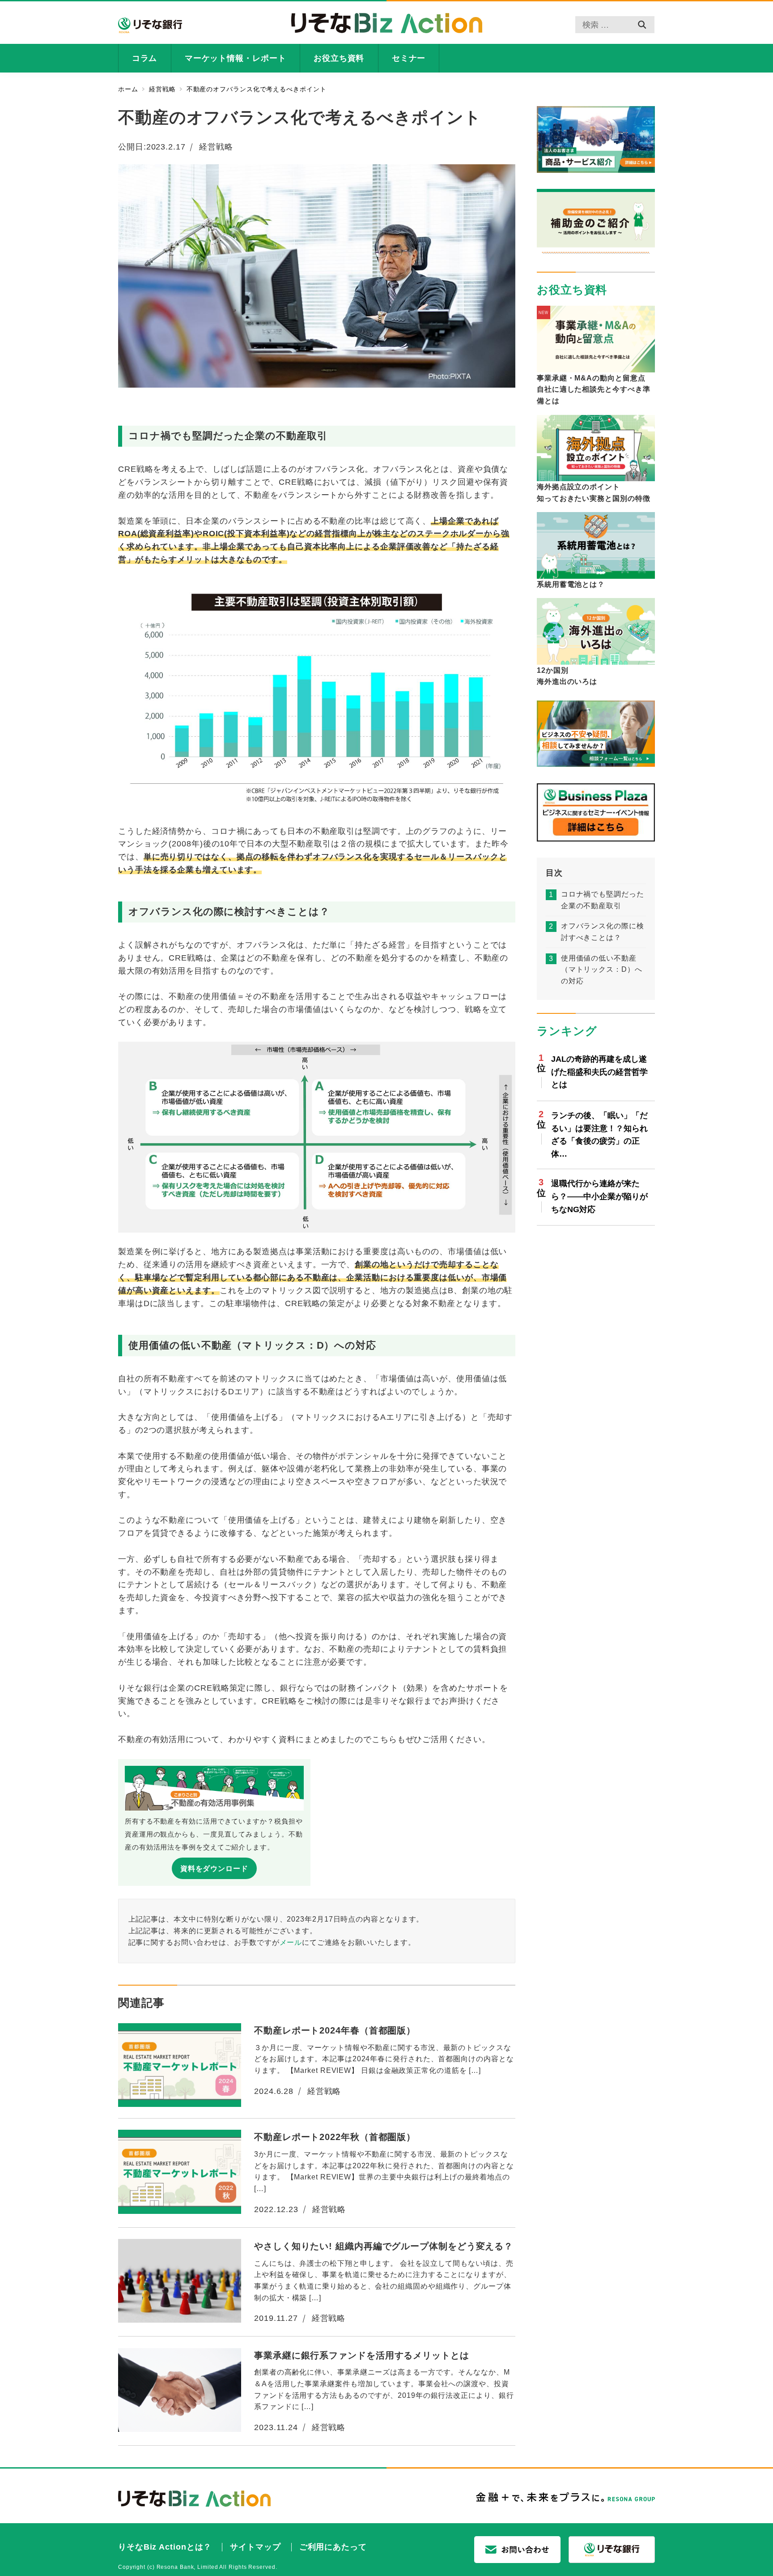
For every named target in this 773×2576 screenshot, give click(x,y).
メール (291, 1942)
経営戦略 (216, 147)
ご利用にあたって (333, 2547)
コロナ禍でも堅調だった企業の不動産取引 (603, 900)
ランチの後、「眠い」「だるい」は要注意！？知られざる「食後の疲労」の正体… (599, 1135)
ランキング (567, 1031)
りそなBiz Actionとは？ (165, 2547)
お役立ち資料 (572, 290)
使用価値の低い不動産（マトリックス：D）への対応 (602, 970)
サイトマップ (255, 2547)
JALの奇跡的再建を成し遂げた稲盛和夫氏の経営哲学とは (599, 1072)
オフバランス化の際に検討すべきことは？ (603, 932)
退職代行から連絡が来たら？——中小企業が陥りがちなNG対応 (599, 1197)
